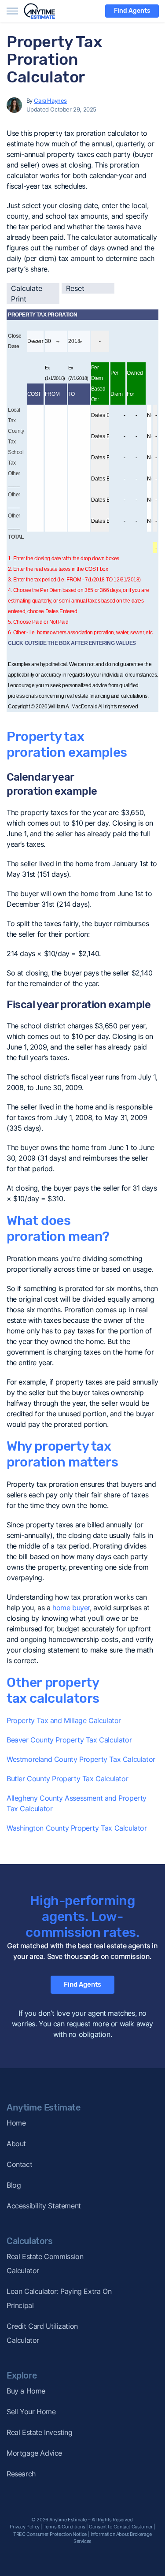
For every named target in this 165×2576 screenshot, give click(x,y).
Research (21, 2474)
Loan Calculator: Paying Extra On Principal (59, 2298)
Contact (19, 2164)
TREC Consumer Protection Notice (50, 2534)
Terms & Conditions (64, 2527)
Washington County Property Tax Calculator (77, 1828)
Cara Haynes (50, 101)
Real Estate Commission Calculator (45, 2263)
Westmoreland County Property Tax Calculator (81, 1759)
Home (16, 2123)
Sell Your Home (31, 2412)
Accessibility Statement (44, 2206)
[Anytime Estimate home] (45, 11)
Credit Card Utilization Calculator (42, 2333)
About (16, 2144)
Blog (14, 2185)
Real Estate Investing (40, 2432)
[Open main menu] (12, 11)
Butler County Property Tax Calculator (67, 1779)
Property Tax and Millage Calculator (64, 1720)
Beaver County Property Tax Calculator (69, 1740)
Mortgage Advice (34, 2453)
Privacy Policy (24, 2527)
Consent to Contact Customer (121, 2527)
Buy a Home (26, 2391)
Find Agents (132, 11)
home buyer (71, 1608)
